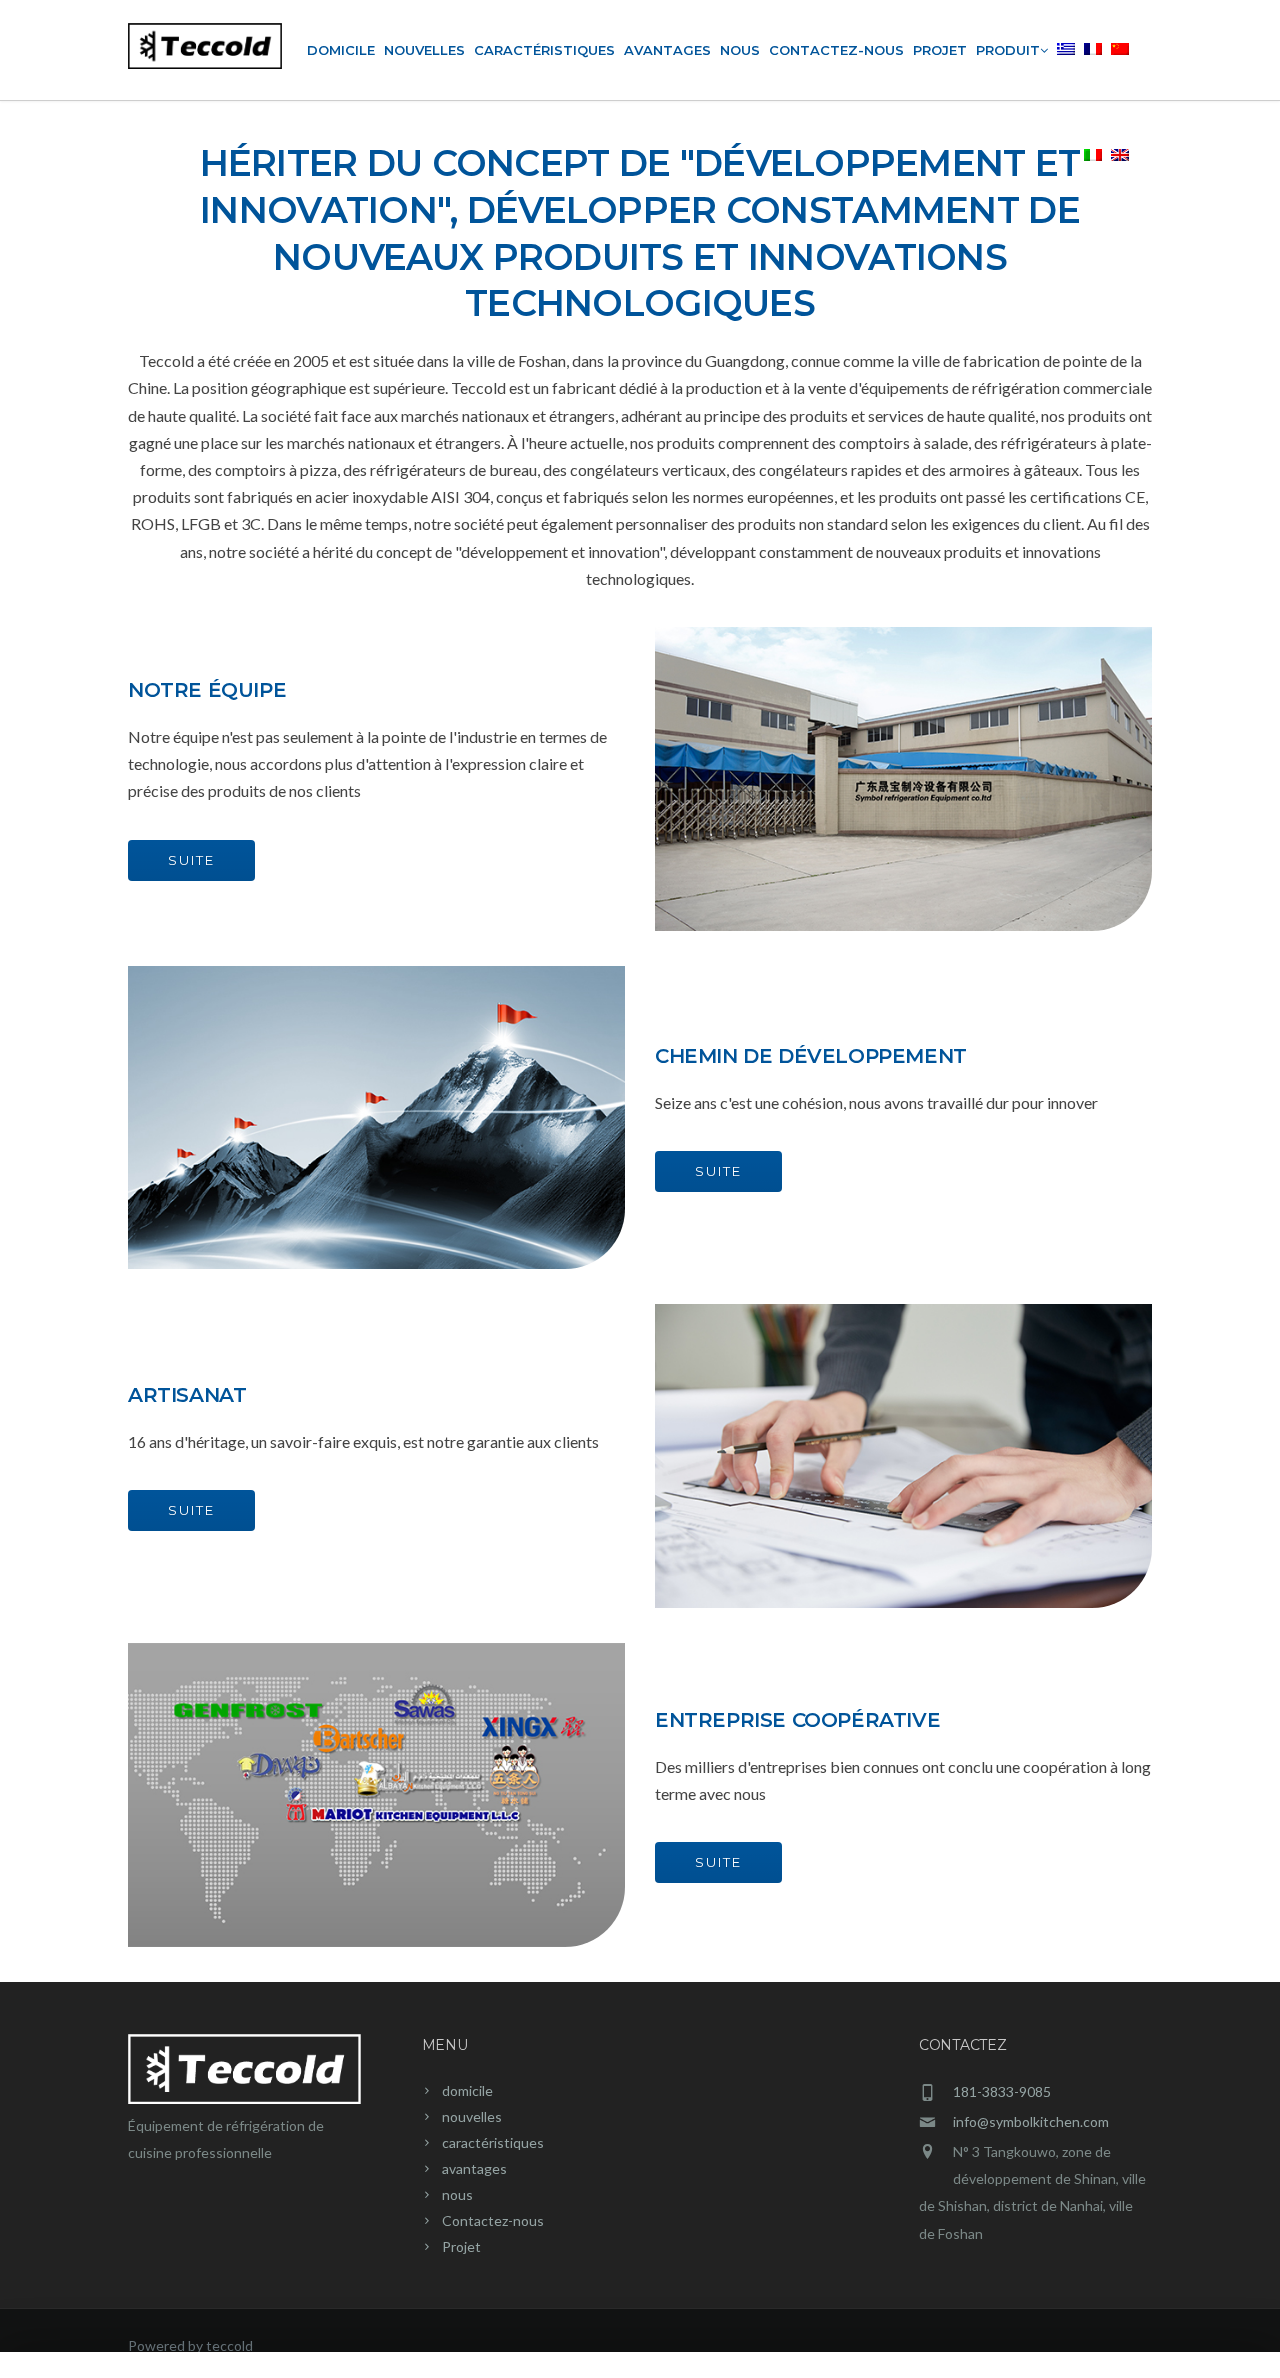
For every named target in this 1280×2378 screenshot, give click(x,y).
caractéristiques (544, 50)
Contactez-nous (836, 50)
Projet (940, 50)
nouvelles (424, 50)
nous (740, 50)
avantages (667, 50)
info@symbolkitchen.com (1031, 2121)
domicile (341, 50)
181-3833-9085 (1002, 2091)
